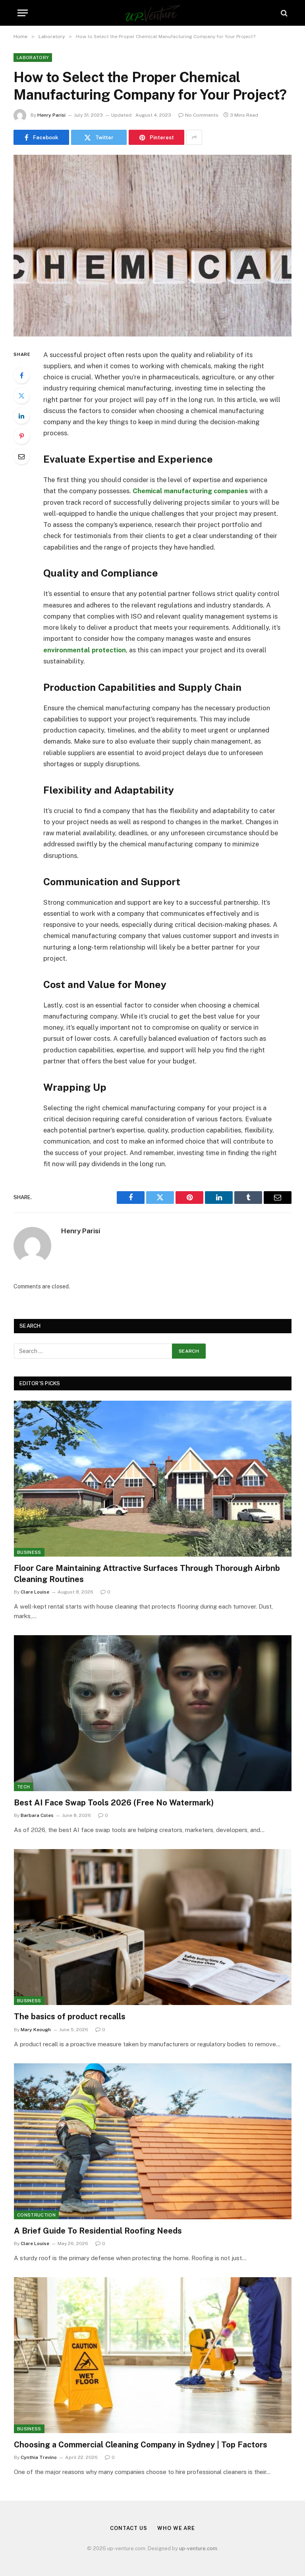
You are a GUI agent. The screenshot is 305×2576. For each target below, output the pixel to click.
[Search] (283, 13)
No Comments (202, 115)
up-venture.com (198, 2548)
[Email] (21, 456)
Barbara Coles (37, 1815)
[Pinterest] (21, 436)
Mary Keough (36, 2030)
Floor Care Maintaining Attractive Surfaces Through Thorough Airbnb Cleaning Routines (147, 1573)
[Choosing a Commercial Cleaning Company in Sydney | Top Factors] (153, 2355)
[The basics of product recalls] (153, 1927)
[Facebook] (21, 375)
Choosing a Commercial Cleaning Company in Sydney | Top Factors (141, 2445)
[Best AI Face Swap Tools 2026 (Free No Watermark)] (153, 1713)
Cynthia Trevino (39, 2457)
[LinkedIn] (21, 416)
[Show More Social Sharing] (194, 137)
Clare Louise (35, 1592)
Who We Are (176, 2528)
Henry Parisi (51, 115)
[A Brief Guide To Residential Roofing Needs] (153, 2141)
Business (29, 1552)
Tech (23, 1787)
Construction (36, 2215)
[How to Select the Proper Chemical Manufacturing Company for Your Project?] (152, 245)
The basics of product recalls (70, 2017)
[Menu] (23, 13)
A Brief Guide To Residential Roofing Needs (98, 2231)
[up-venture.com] (153, 13)
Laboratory (33, 58)
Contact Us (129, 2528)
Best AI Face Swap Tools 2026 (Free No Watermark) (114, 1803)
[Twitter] (21, 396)
